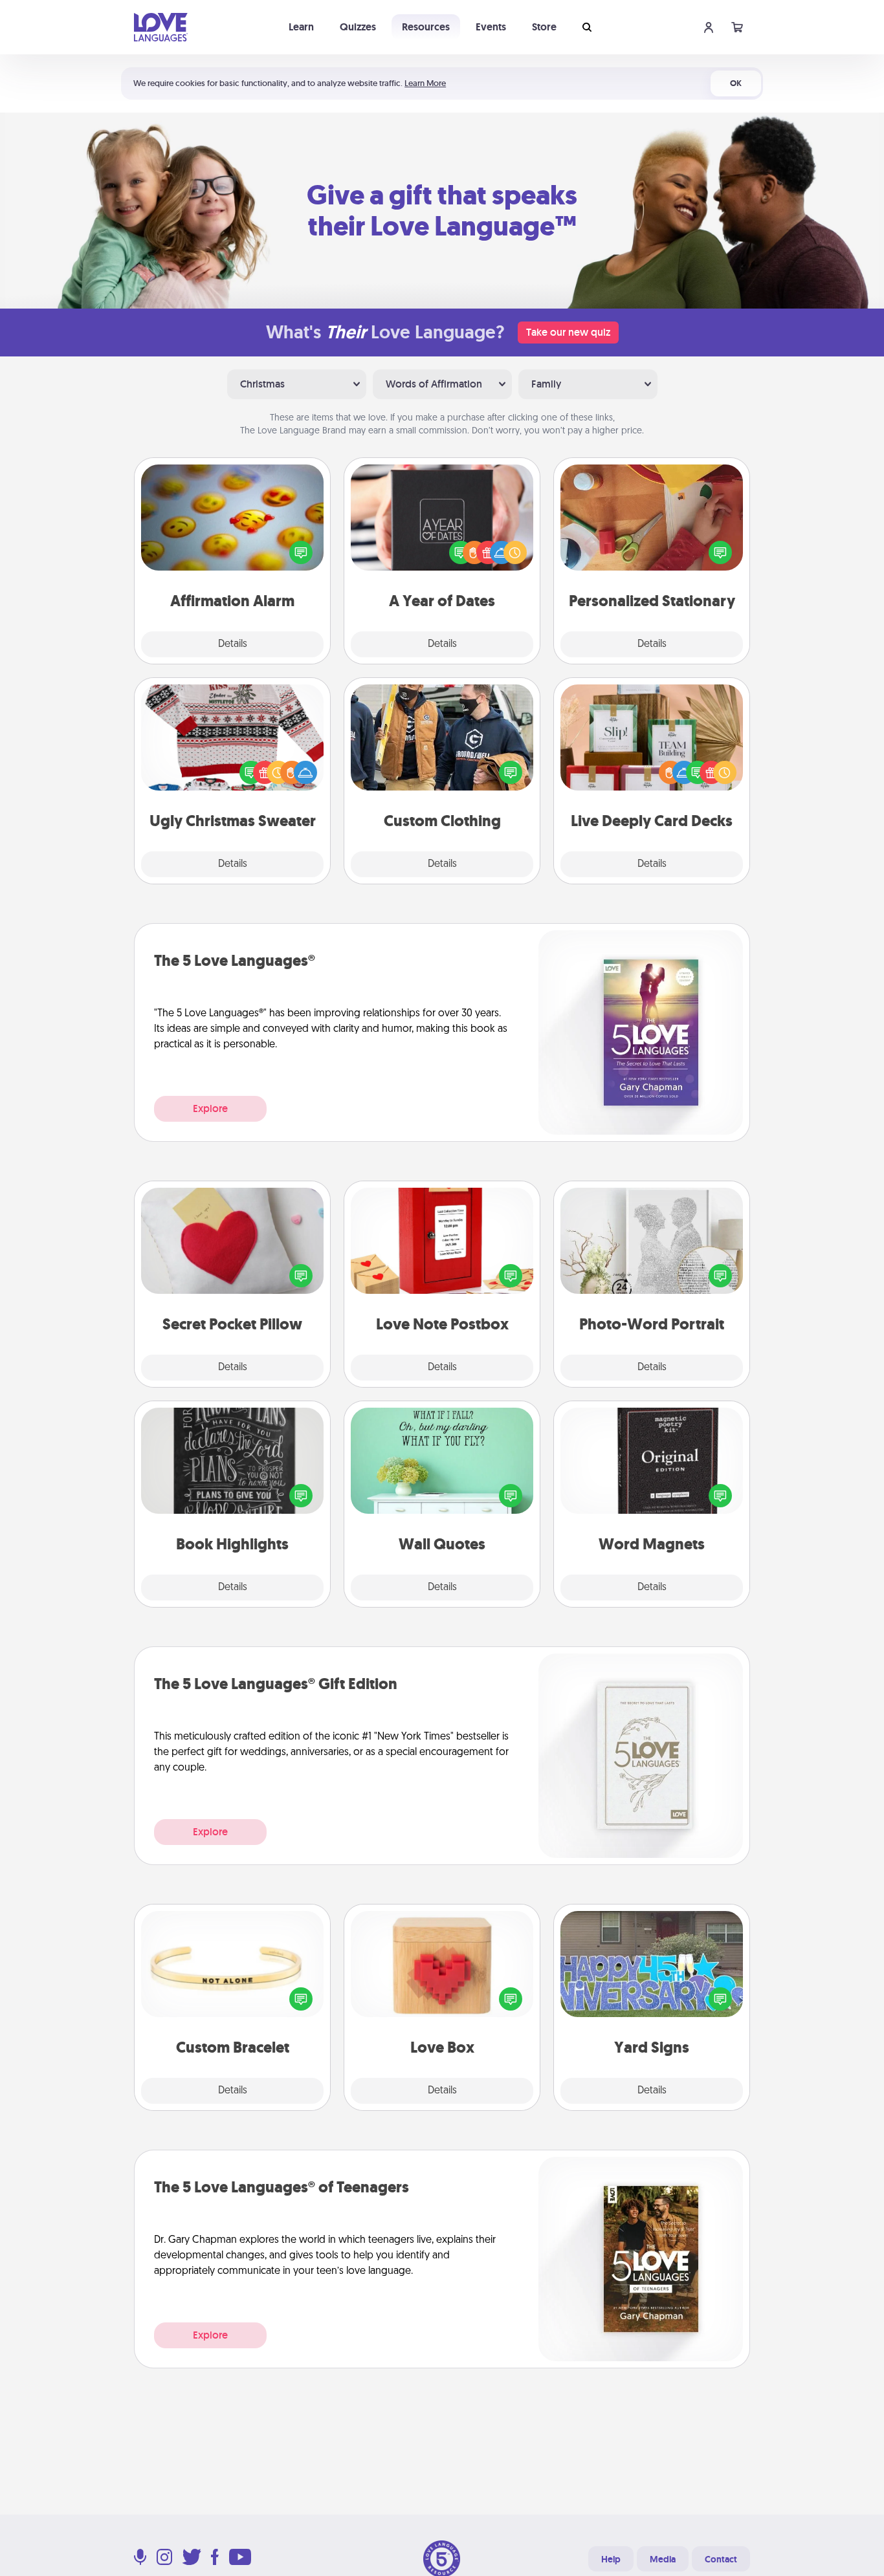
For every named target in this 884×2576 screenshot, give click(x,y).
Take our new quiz (568, 332)
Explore (210, 1108)
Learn (301, 27)
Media (663, 2559)
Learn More (425, 83)
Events (491, 27)
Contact (721, 2559)
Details (233, 644)
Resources (426, 27)
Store (544, 27)
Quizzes (358, 27)
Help (611, 2559)
